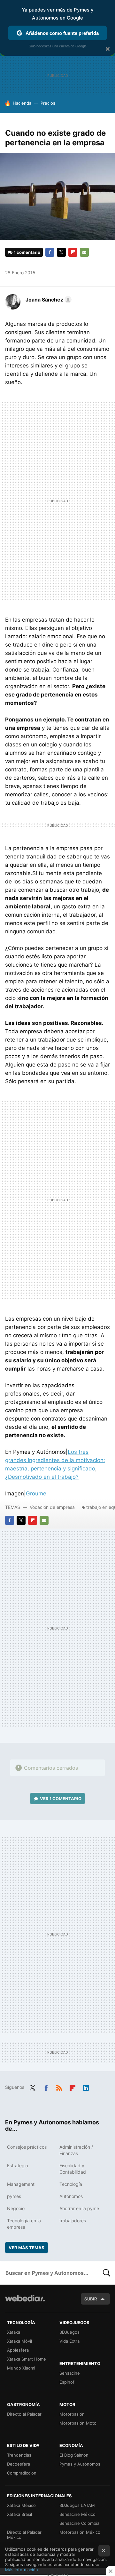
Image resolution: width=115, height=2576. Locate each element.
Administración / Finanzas (76, 2150)
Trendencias (19, 2455)
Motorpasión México (80, 2532)
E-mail (84, 252)
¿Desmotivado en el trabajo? (42, 1477)
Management (21, 2184)
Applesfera (18, 2350)
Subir (91, 2299)
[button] (48, 300)
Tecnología (71, 2184)
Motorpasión (72, 2414)
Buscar (107, 2273)
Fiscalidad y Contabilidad (73, 2169)
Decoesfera (19, 2464)
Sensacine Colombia (79, 2523)
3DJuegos (69, 2332)
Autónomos (71, 2196)
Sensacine (70, 2373)
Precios (48, 103)
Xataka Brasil (19, 2514)
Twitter (61, 252)
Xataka (14, 2332)
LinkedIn (86, 2087)
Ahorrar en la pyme (79, 2208)
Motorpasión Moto (78, 2423)
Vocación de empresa (52, 1507)
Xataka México (21, 2505)
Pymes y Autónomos (80, 2464)
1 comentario (27, 252)
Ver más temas (27, 2248)
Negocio (16, 2208)
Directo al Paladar (24, 2414)
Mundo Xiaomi (21, 2368)
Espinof (67, 2382)
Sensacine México (77, 2514)
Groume (36, 1493)
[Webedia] (25, 2302)
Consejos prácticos (27, 2147)
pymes (14, 2196)
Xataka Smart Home (27, 2359)
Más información (22, 2570)
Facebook (50, 252)
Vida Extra (69, 2341)
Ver (61, 1799)
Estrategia (18, 2165)
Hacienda (22, 103)
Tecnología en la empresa (24, 2224)
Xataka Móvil (19, 2341)
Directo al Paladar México (24, 2535)
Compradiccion (22, 2473)
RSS (59, 2087)
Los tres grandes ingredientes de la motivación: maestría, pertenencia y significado (55, 1460)
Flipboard (73, 252)
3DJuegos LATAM (77, 2505)
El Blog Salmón (74, 2455)
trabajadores (73, 2221)
